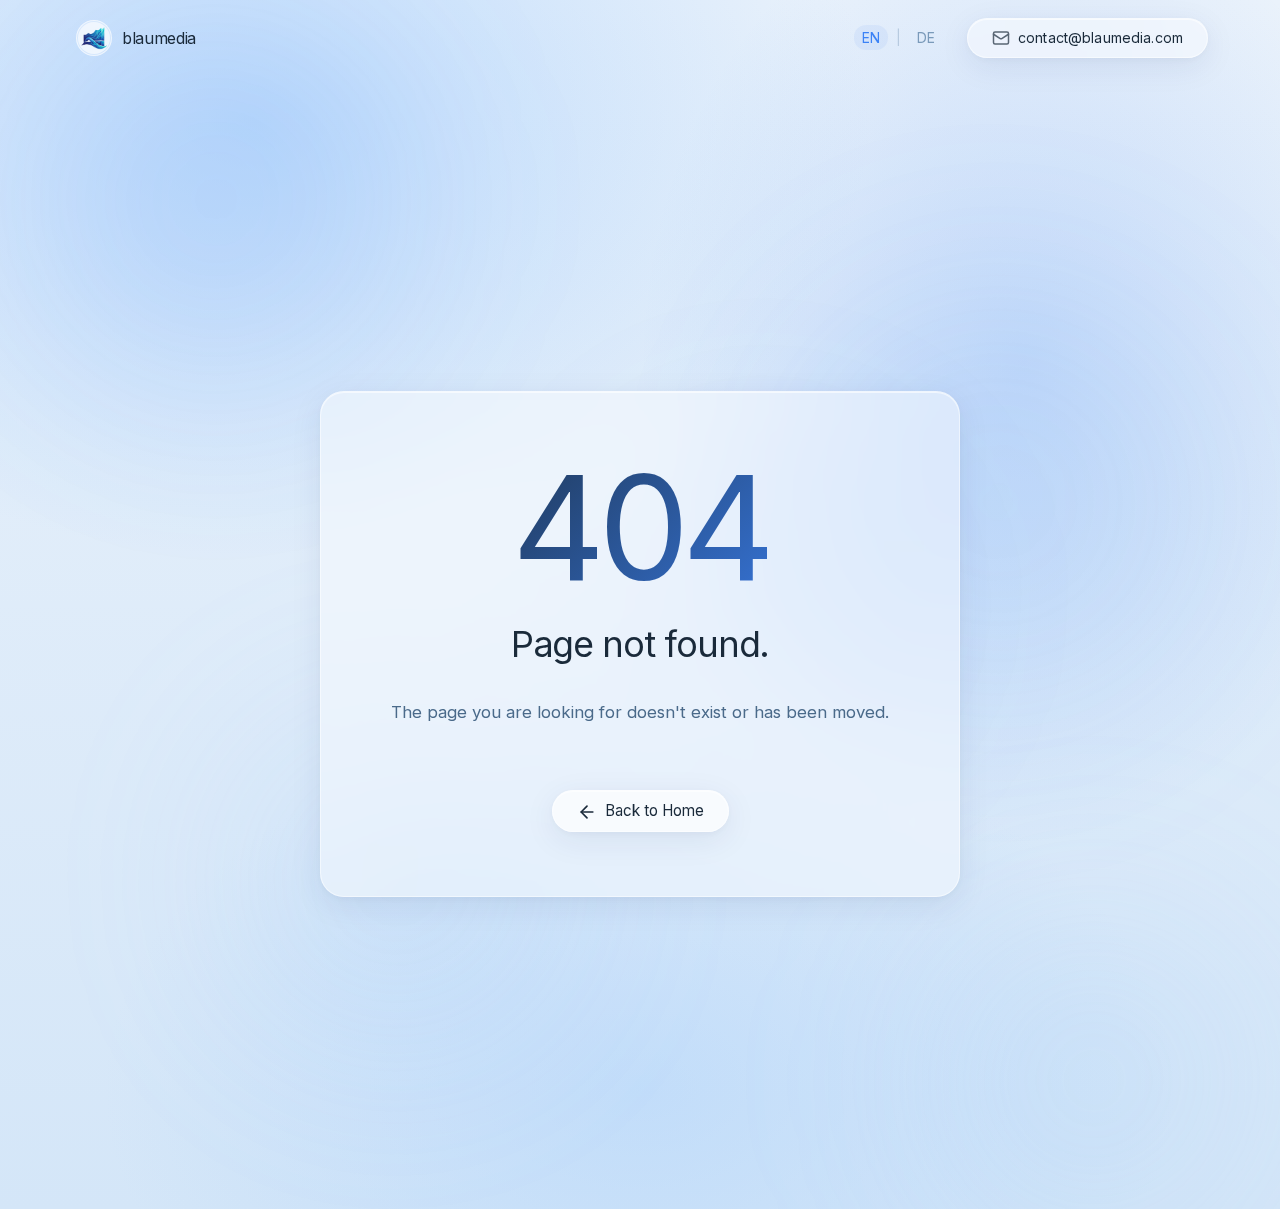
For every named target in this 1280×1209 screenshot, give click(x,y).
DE (926, 37)
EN (871, 37)
